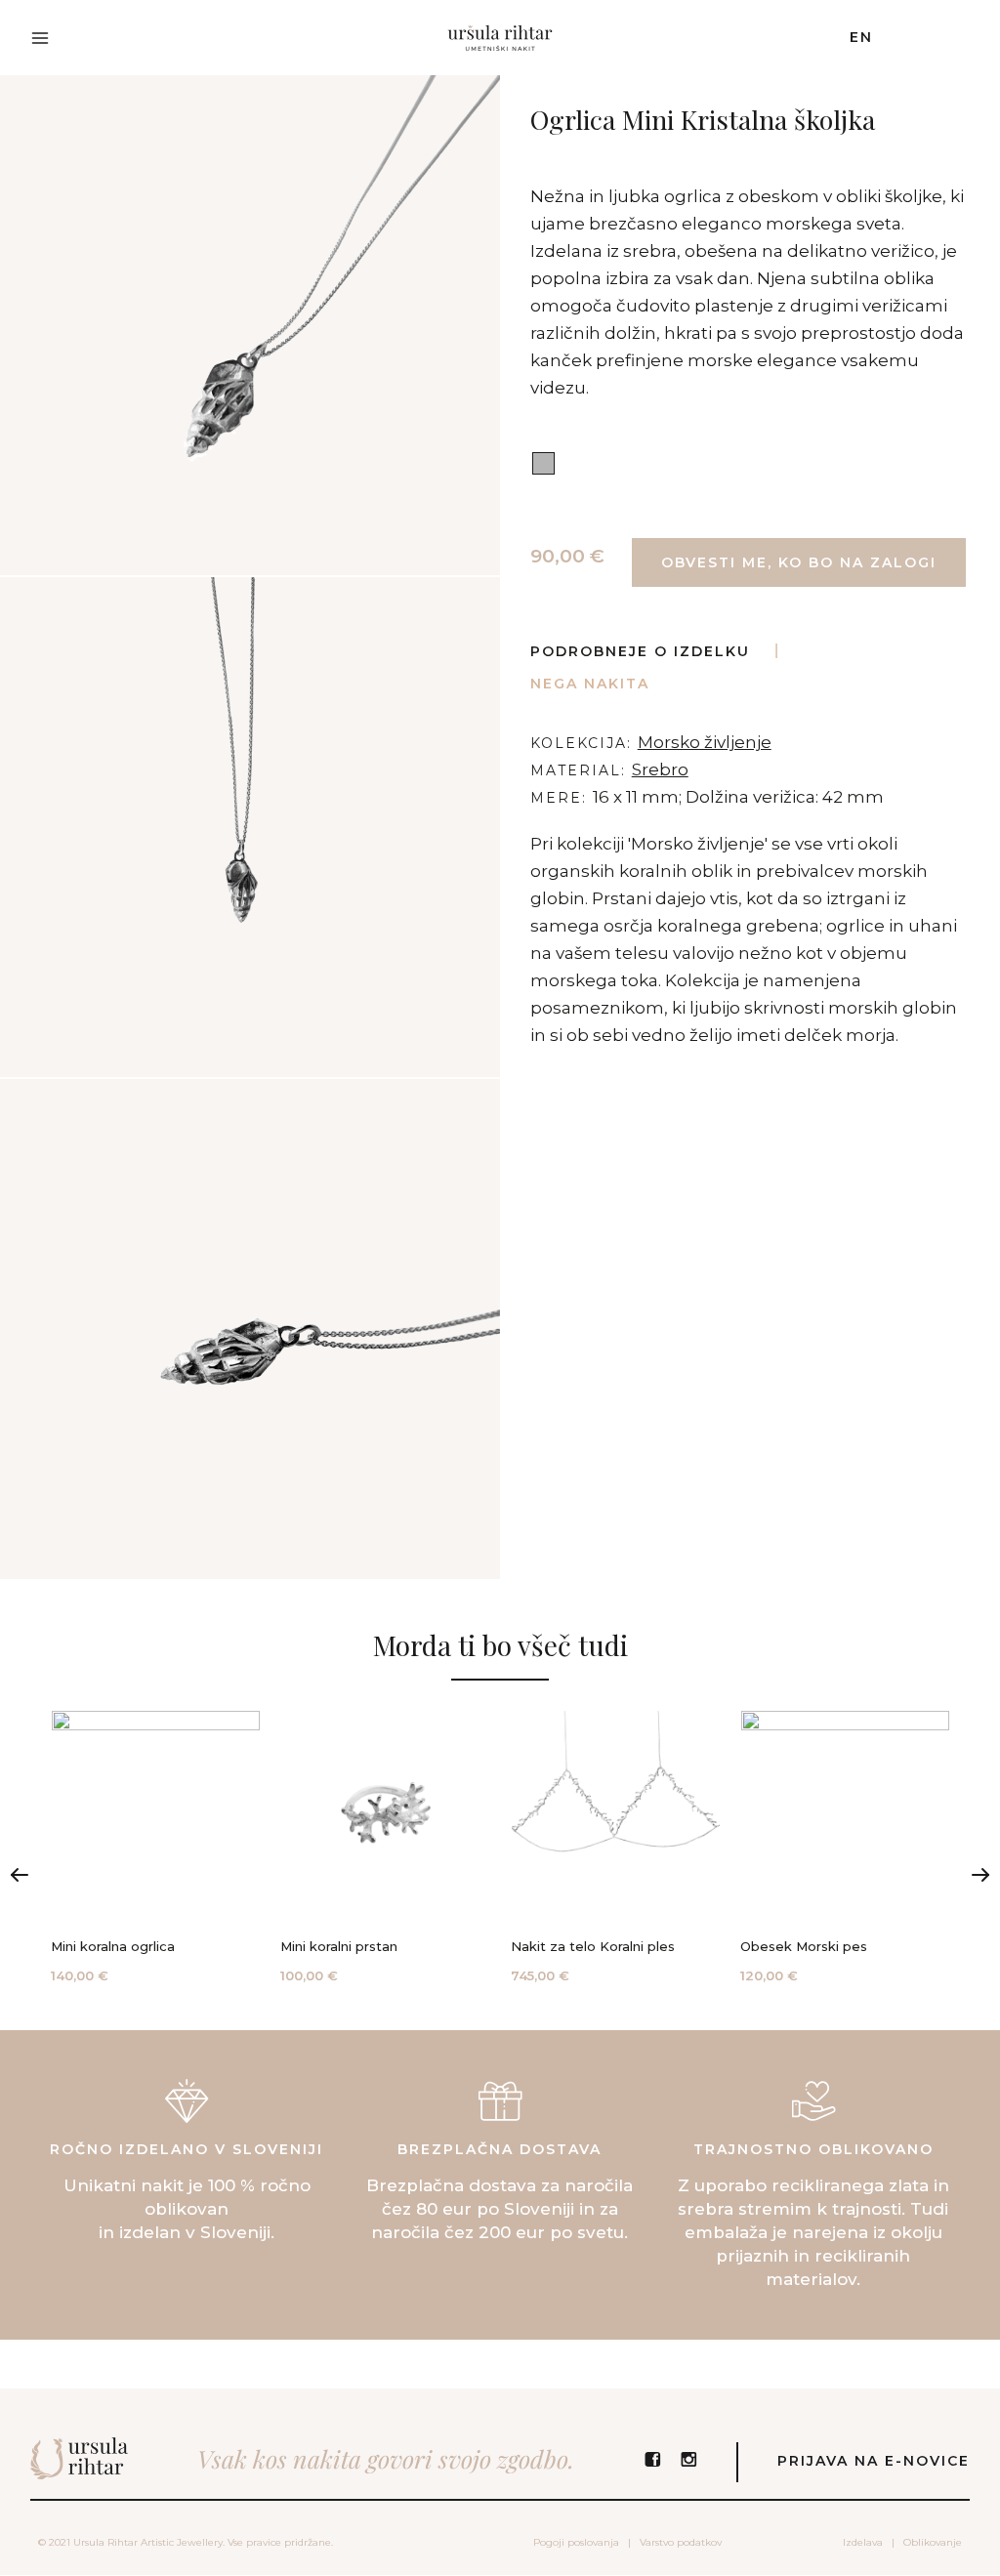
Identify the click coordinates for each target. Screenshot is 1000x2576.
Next (980, 1875)
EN (861, 37)
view (156, 1849)
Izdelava (863, 2542)
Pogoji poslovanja (576, 2542)
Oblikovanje (933, 2542)
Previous (20, 1875)
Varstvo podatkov (681, 2542)
